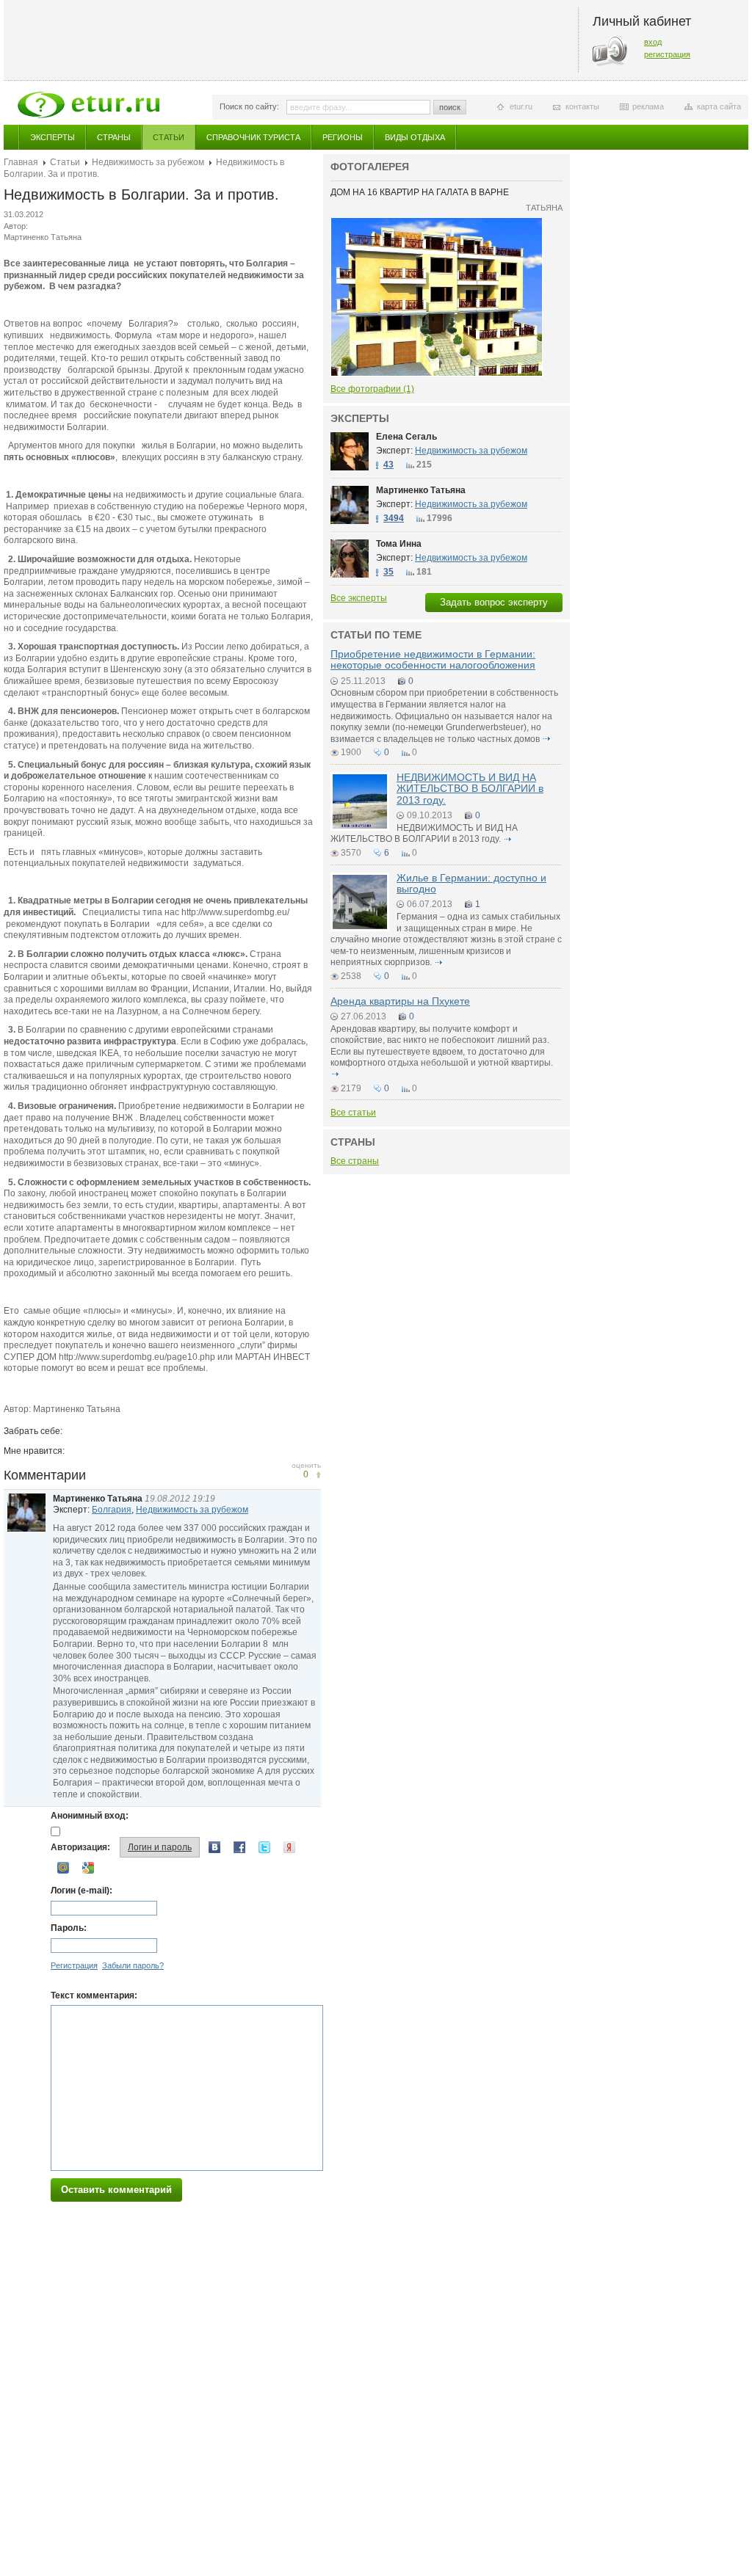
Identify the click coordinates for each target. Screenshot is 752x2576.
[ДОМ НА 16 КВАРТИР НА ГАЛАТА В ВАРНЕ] (437, 222)
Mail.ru (63, 1868)
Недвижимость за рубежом (148, 162)
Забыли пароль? (133, 1965)
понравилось (318, 1475)
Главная (21, 162)
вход (653, 42)
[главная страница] (88, 105)
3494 (394, 518)
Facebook (239, 1847)
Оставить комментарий (116, 2190)
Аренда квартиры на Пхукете (400, 1001)
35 (388, 572)
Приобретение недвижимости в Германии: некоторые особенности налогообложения (433, 659)
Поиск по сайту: (249, 106)
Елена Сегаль (406, 437)
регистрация (667, 54)
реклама (648, 106)
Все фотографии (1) (372, 389)
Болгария (112, 1510)
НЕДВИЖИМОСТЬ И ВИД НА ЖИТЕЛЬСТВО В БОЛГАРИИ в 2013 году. (470, 789)
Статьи (169, 137)
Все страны (355, 1161)
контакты (582, 106)
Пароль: (69, 1928)
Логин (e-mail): (82, 1891)
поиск (450, 107)
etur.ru (521, 106)
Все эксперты (359, 598)
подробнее (546, 739)
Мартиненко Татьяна (98, 1499)
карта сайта (719, 106)
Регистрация (74, 1965)
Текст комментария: (94, 1995)
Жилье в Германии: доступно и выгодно (471, 883)
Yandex (289, 1847)
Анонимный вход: (90, 1816)
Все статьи (353, 1113)
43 (388, 465)
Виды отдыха (415, 137)
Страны (114, 137)
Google (88, 1868)
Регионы (343, 137)
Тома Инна (399, 544)
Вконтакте (214, 1847)
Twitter (264, 1847)
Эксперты (53, 137)
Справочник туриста (253, 137)
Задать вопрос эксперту (494, 602)
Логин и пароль (160, 1847)
